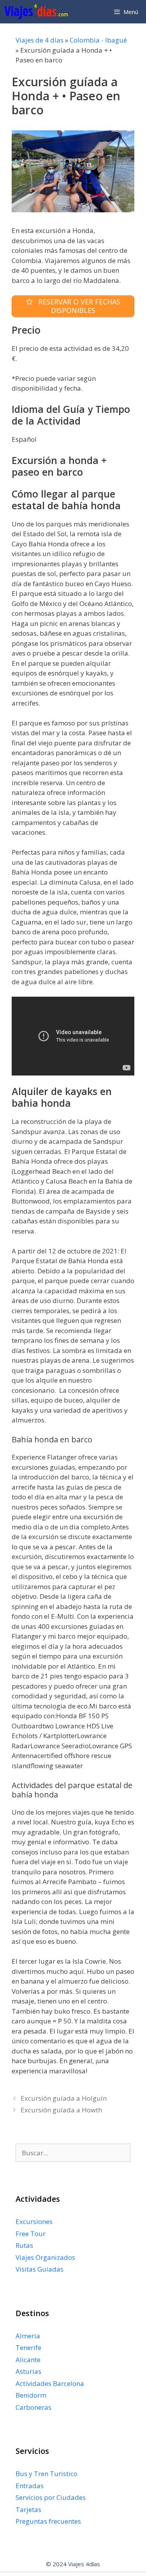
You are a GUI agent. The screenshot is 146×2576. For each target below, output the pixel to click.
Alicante (28, 2360)
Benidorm (31, 2395)
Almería (28, 2336)
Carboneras (33, 2407)
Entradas (30, 2486)
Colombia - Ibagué (98, 40)
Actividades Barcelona (50, 2383)
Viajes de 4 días (40, 40)
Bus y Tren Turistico (47, 2474)
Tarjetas (28, 2509)
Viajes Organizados (45, 2257)
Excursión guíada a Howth (61, 2110)
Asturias (28, 2371)
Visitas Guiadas (40, 2269)
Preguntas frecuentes (48, 2521)
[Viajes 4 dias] (38, 12)
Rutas (24, 2245)
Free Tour (31, 2234)
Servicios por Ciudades (51, 2497)
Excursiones (34, 2221)
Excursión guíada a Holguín (64, 2098)
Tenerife (28, 2348)
